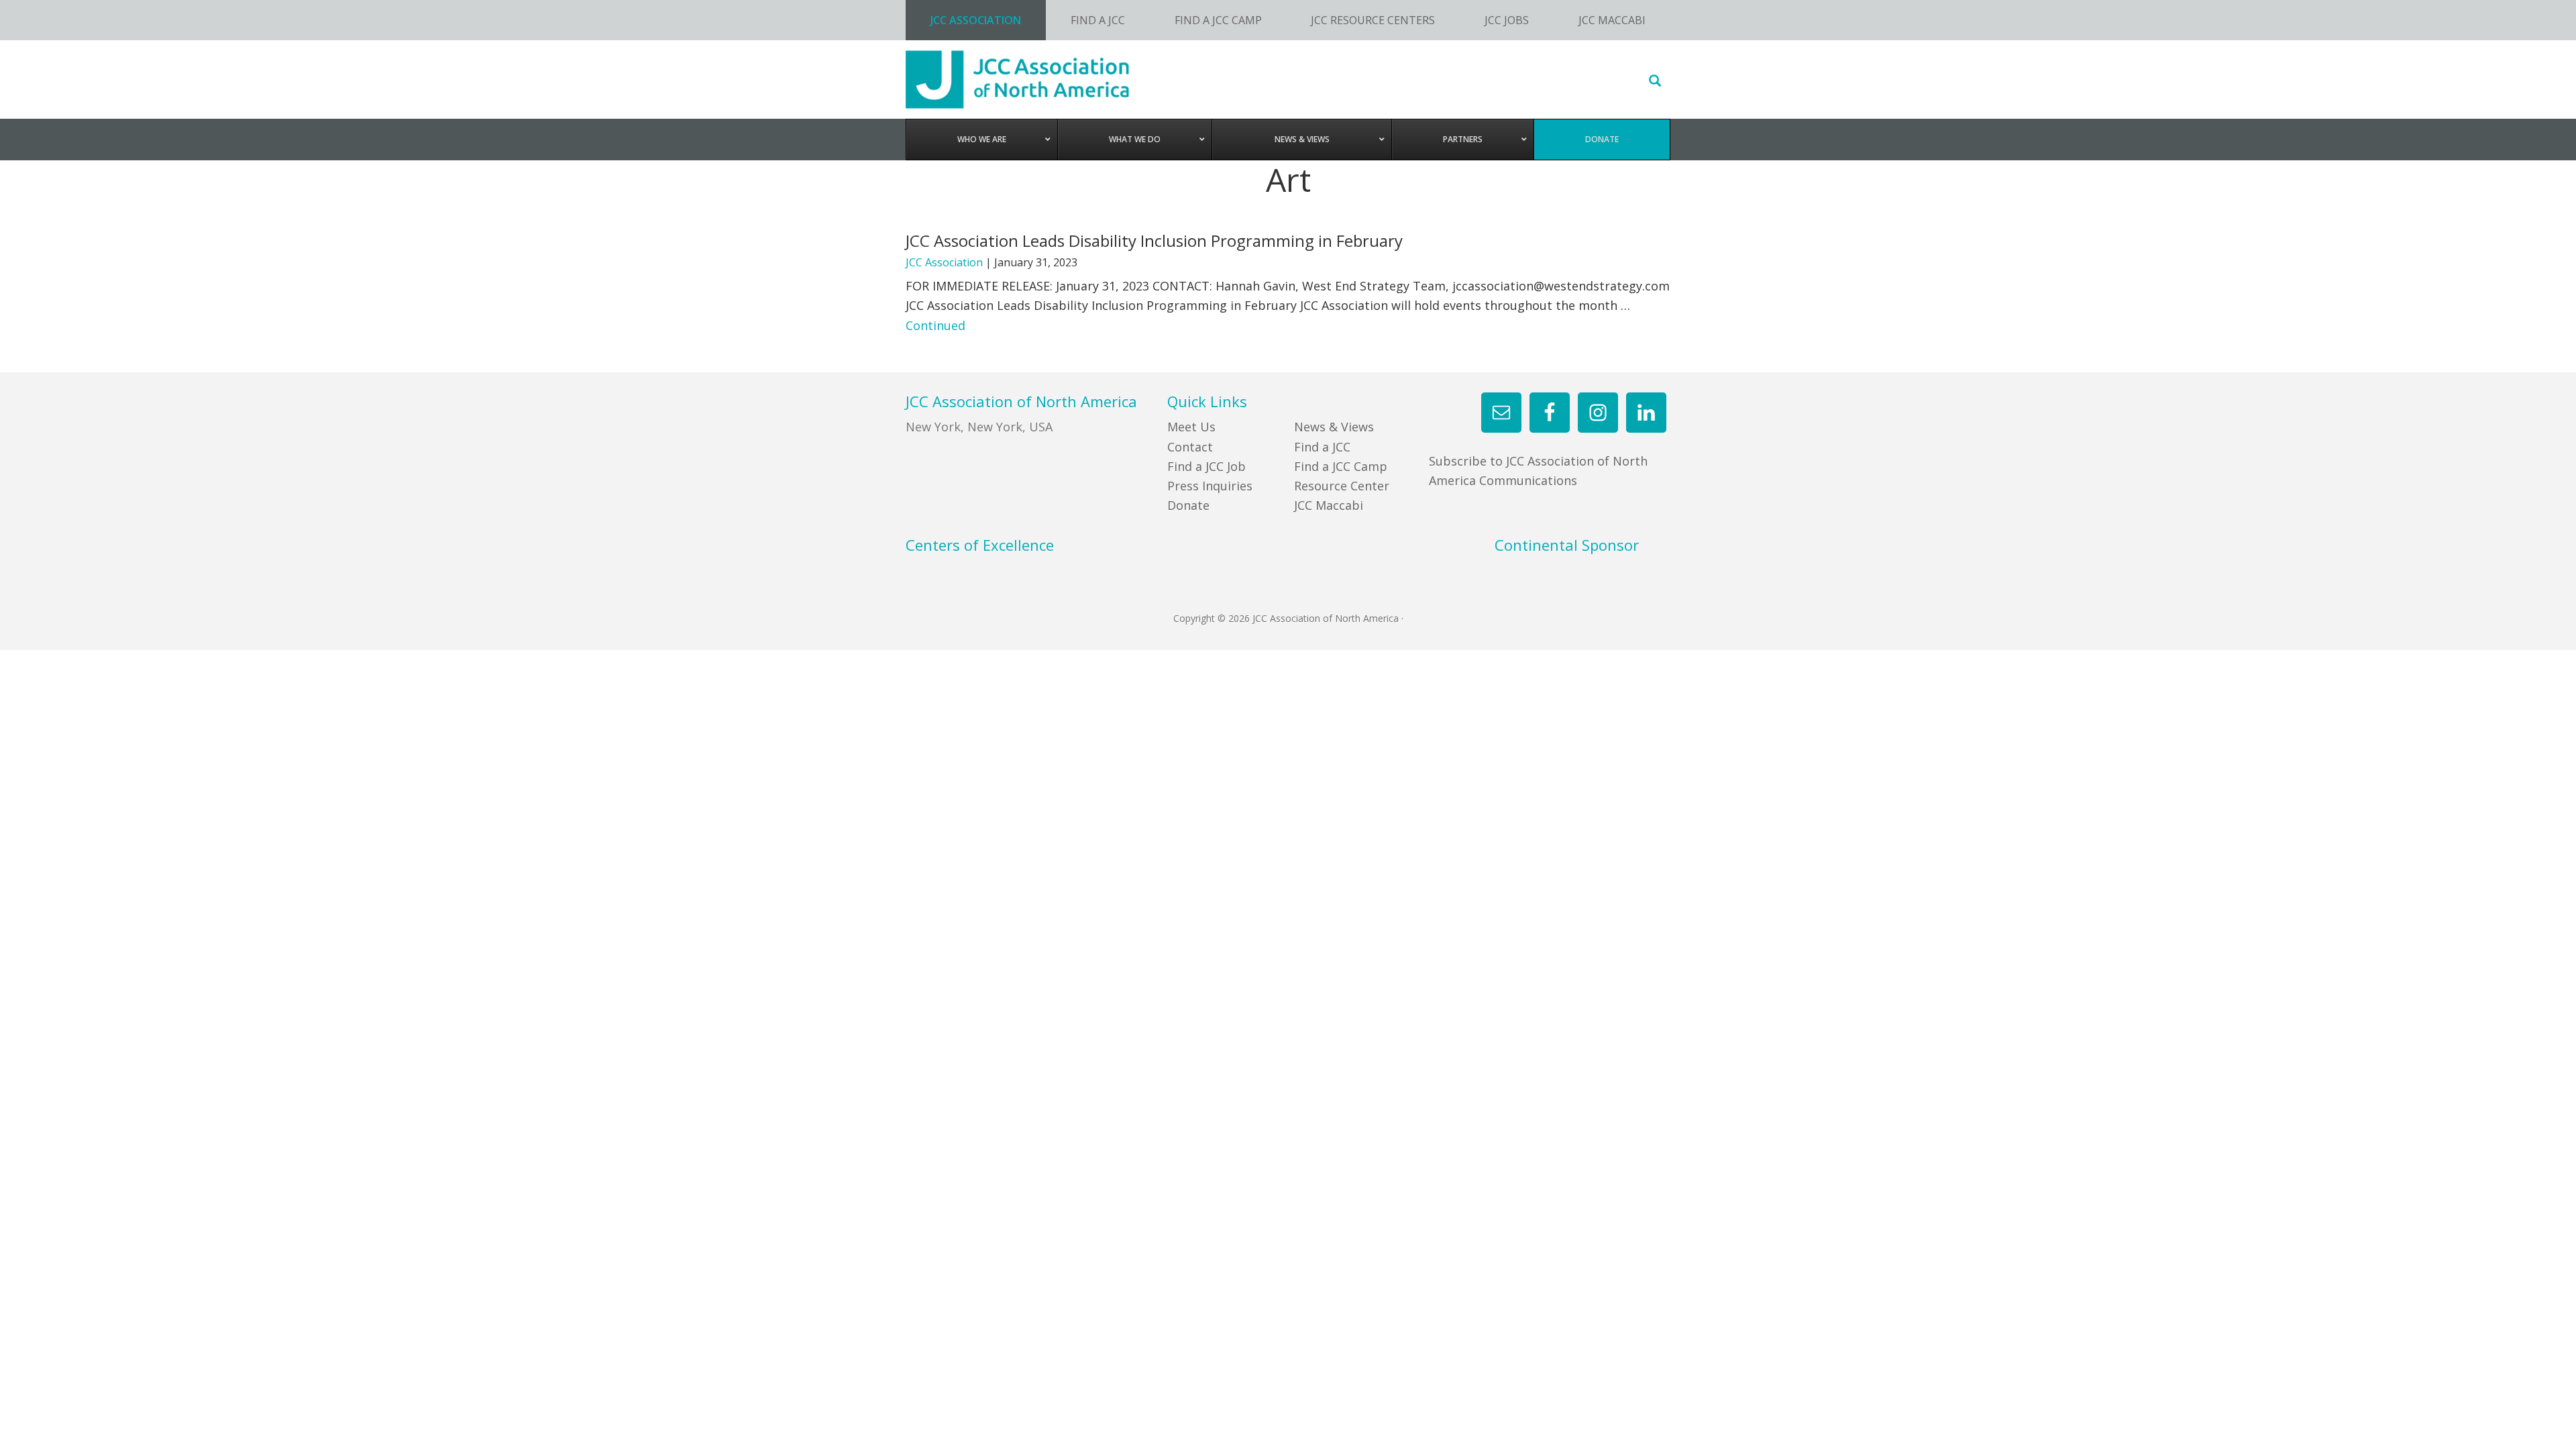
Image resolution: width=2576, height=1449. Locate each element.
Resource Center (1342, 486)
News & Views (1334, 427)
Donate (1188, 505)
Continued (935, 325)
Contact (1190, 447)
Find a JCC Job (1206, 466)
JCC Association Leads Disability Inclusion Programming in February (1154, 240)
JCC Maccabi (1329, 505)
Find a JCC (1322, 447)
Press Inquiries (1210, 486)
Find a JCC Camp (1341, 466)
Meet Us (1191, 427)
